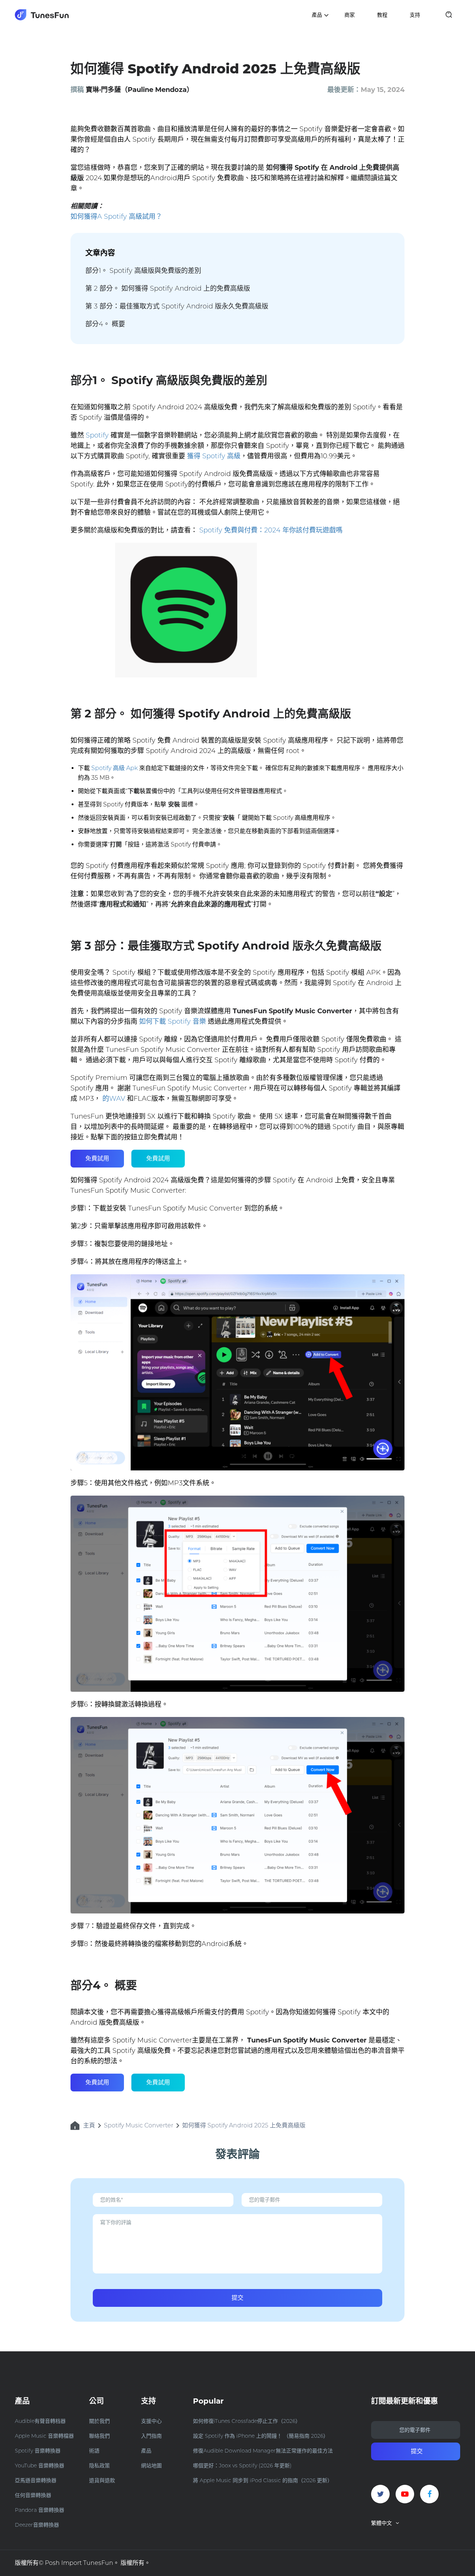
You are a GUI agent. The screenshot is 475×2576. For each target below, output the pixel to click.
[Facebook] (429, 2494)
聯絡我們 (99, 2436)
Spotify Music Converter (139, 2125)
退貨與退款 (102, 2480)
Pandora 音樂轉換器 (40, 2510)
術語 (94, 2451)
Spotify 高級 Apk (114, 768)
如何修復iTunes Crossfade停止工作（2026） (247, 2421)
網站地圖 (151, 2466)
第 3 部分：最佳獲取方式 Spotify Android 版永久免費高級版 (177, 306)
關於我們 (99, 2421)
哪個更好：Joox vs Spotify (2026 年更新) (242, 2466)
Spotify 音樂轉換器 (38, 2451)
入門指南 (151, 2436)
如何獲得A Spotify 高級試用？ (116, 217)
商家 (350, 15)
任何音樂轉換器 (33, 2495)
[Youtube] (405, 2494)
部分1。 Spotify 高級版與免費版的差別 (143, 271)
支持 (415, 15)
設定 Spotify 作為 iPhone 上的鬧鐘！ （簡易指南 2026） (261, 2436)
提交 (237, 2298)
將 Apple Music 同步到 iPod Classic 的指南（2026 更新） (263, 2480)
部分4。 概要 (105, 324)
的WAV (114, 1099)
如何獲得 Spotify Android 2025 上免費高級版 (244, 2125)
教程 (382, 15)
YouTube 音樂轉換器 (40, 2466)
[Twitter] (380, 2494)
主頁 (89, 2125)
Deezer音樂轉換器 (37, 2525)
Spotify (97, 435)
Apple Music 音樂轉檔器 (44, 2436)
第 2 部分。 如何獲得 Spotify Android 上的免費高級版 (168, 288)
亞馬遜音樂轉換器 (36, 2480)
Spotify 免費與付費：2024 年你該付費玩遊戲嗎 (271, 530)
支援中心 (151, 2421)
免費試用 (97, 1158)
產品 (146, 2451)
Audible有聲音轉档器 (40, 2421)
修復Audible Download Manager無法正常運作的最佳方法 (263, 2451)
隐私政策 (99, 2466)
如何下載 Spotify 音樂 (173, 1021)
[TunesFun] (42, 15)
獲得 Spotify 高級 (214, 456)
